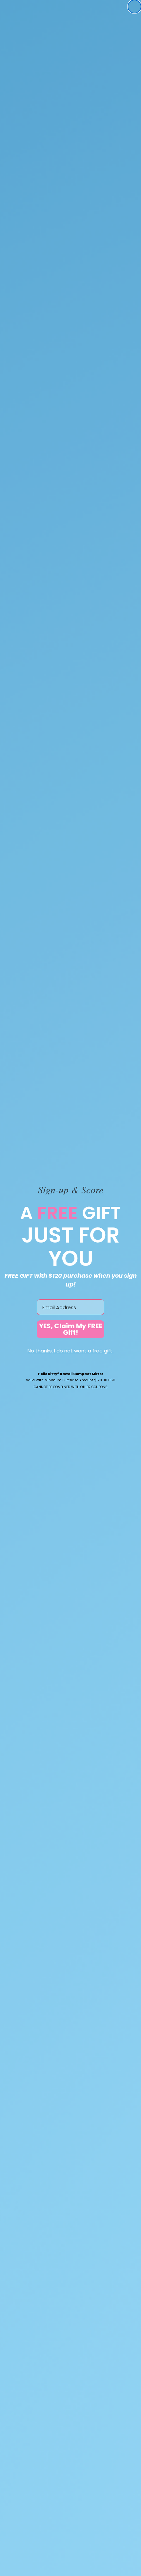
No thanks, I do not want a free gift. (70, 1351)
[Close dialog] (134, 7)
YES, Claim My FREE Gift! (70, 1329)
